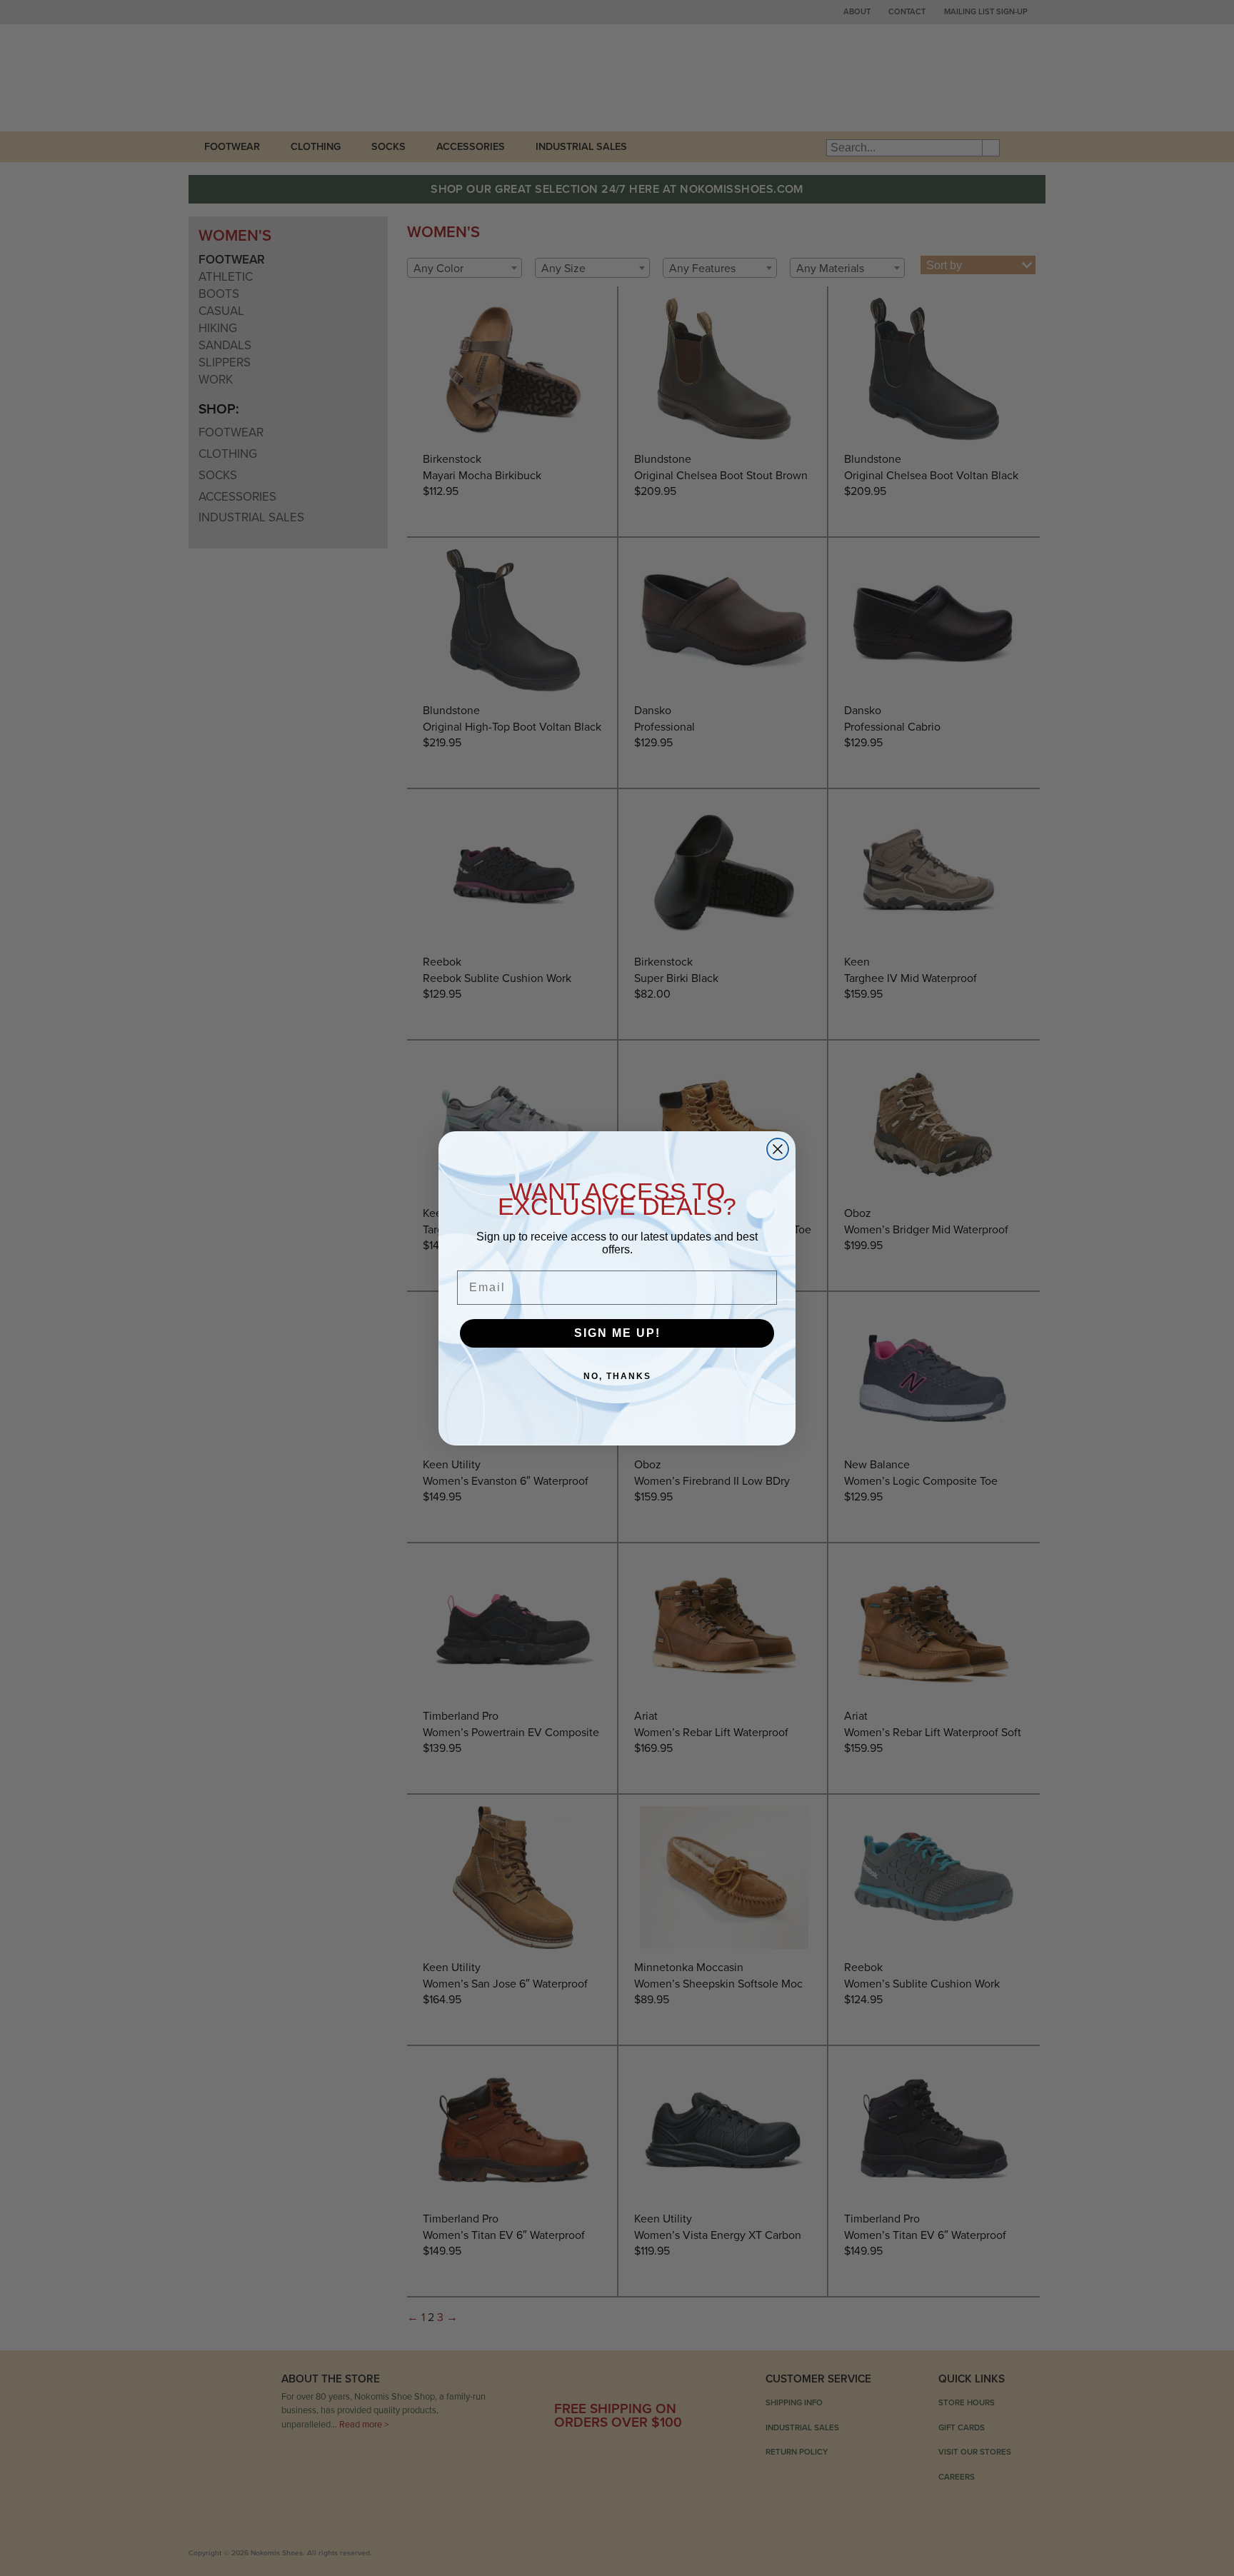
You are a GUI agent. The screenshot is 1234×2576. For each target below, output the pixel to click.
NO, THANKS (617, 1376)
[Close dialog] (778, 1149)
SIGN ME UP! (617, 1333)
